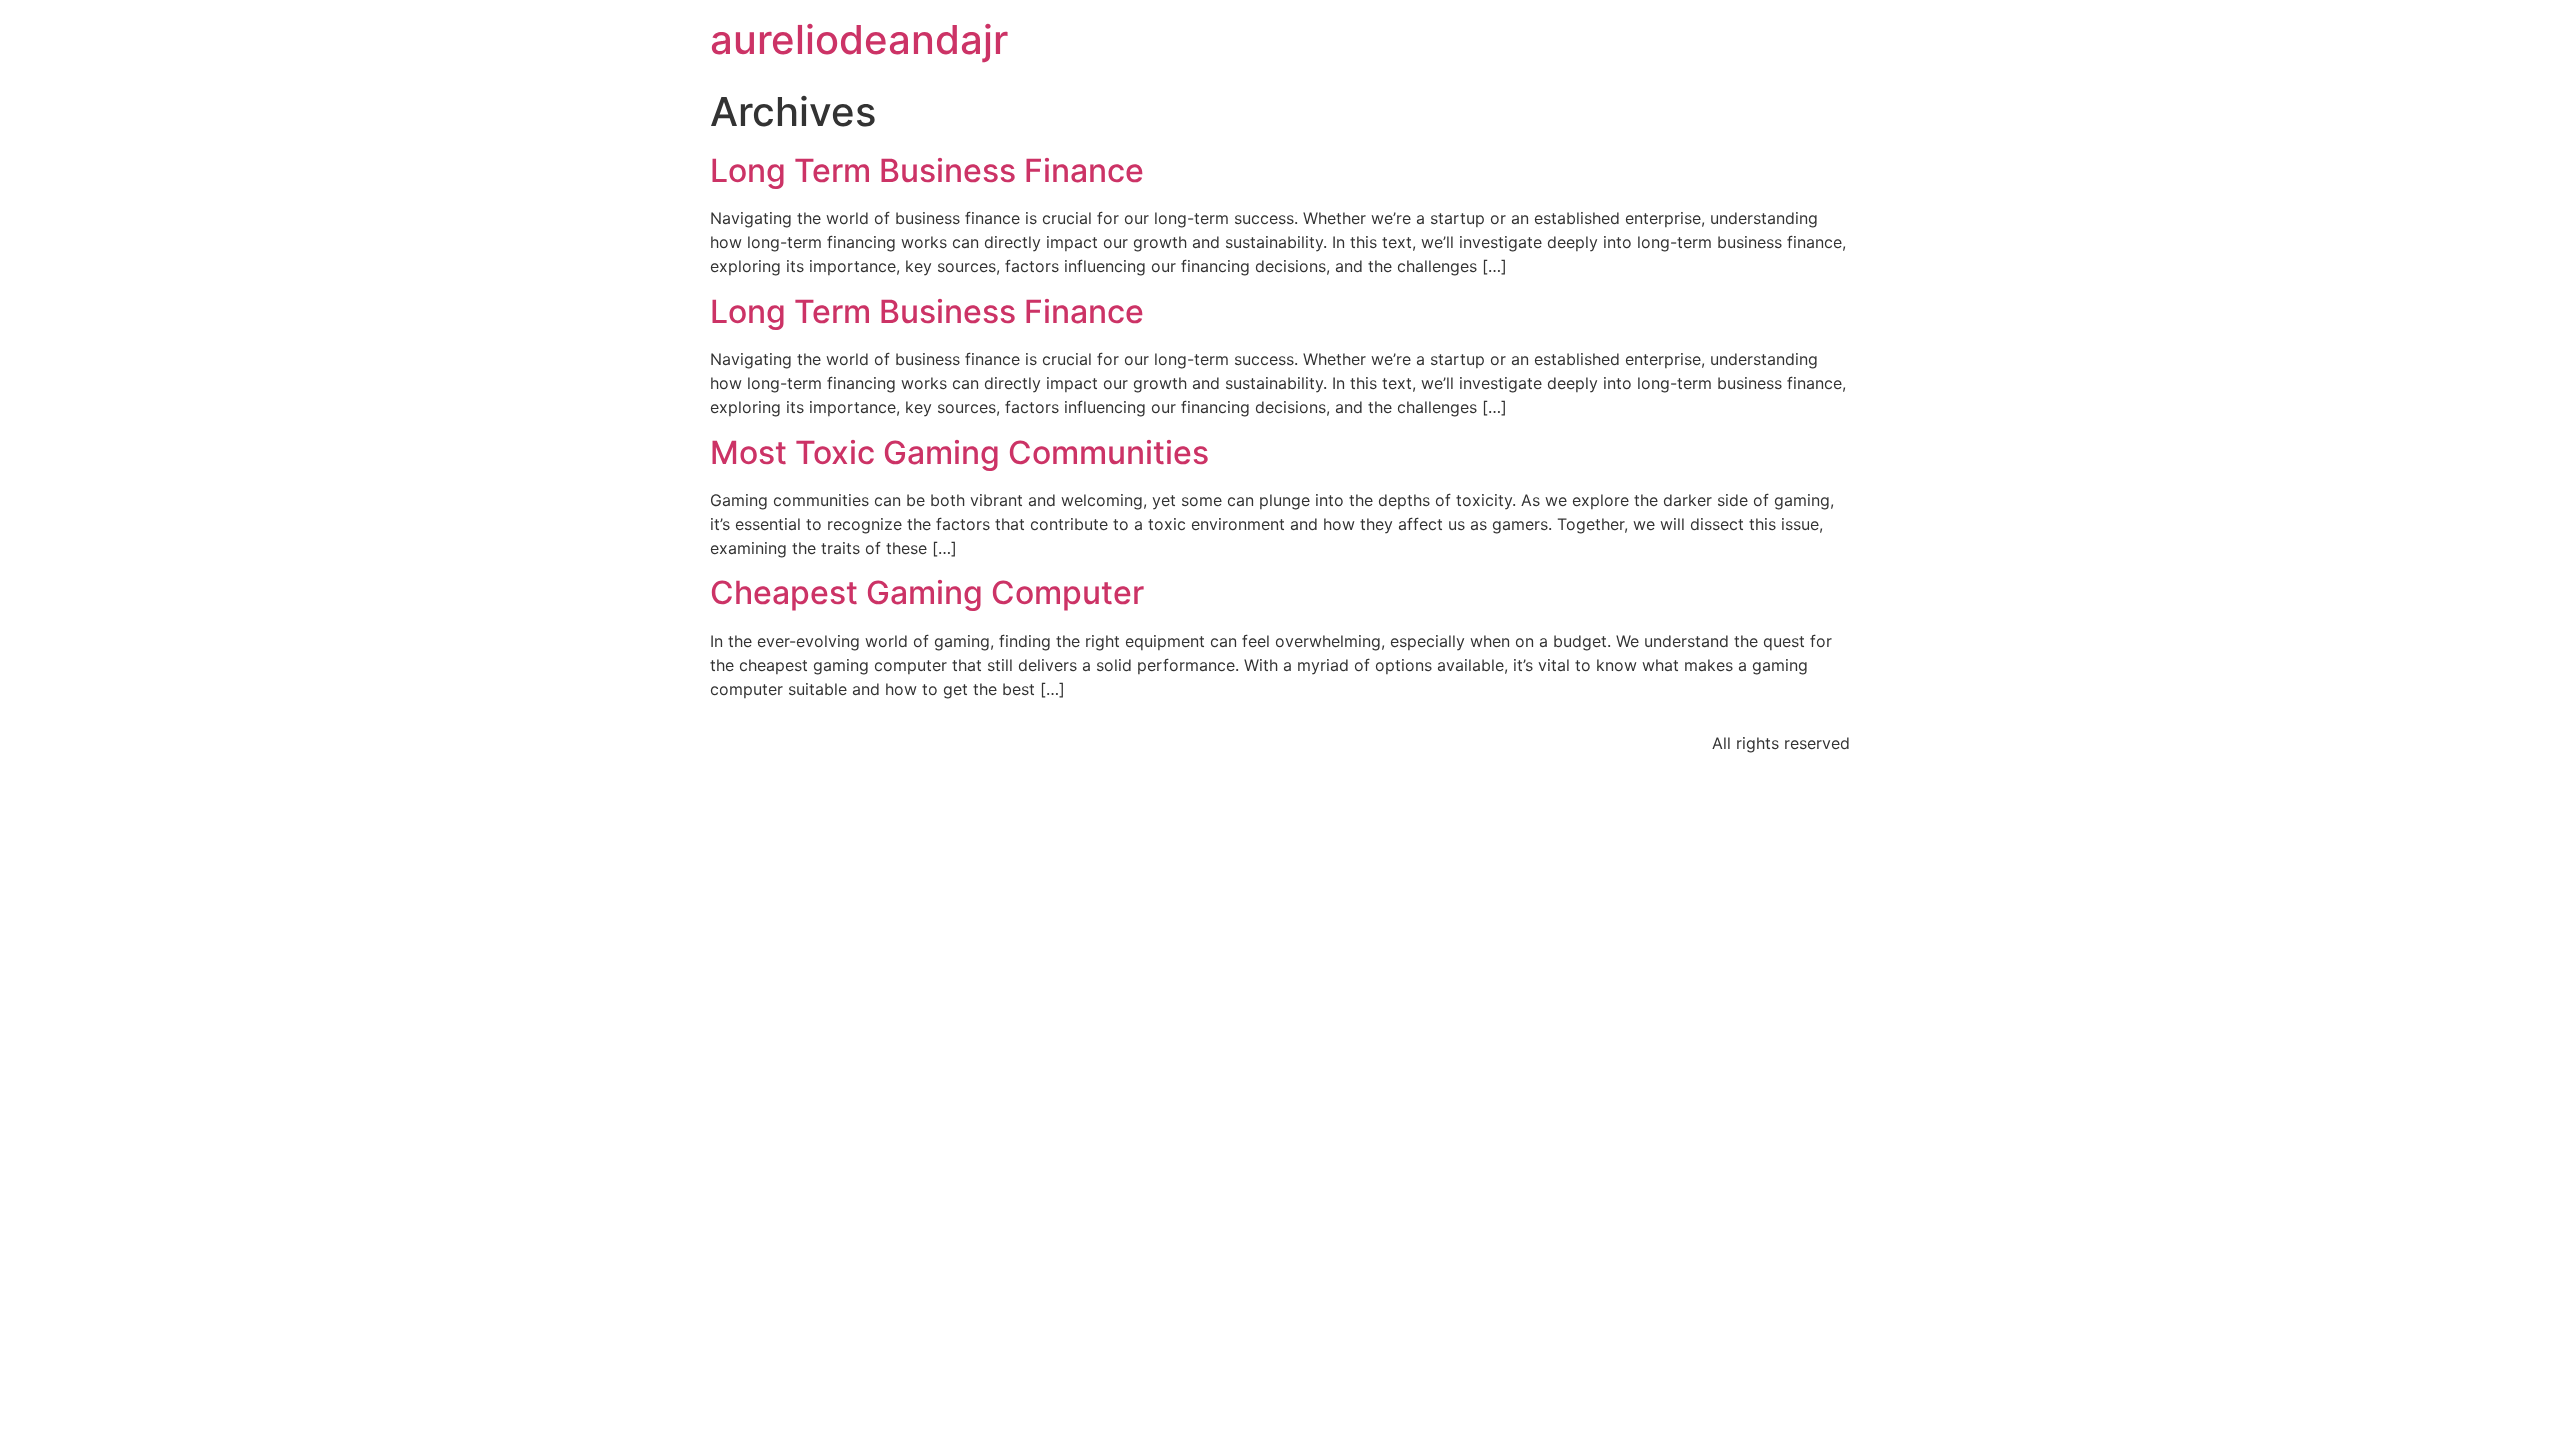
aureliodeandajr (859, 39)
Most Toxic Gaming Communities (959, 452)
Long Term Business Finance (927, 170)
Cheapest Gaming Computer (927, 592)
